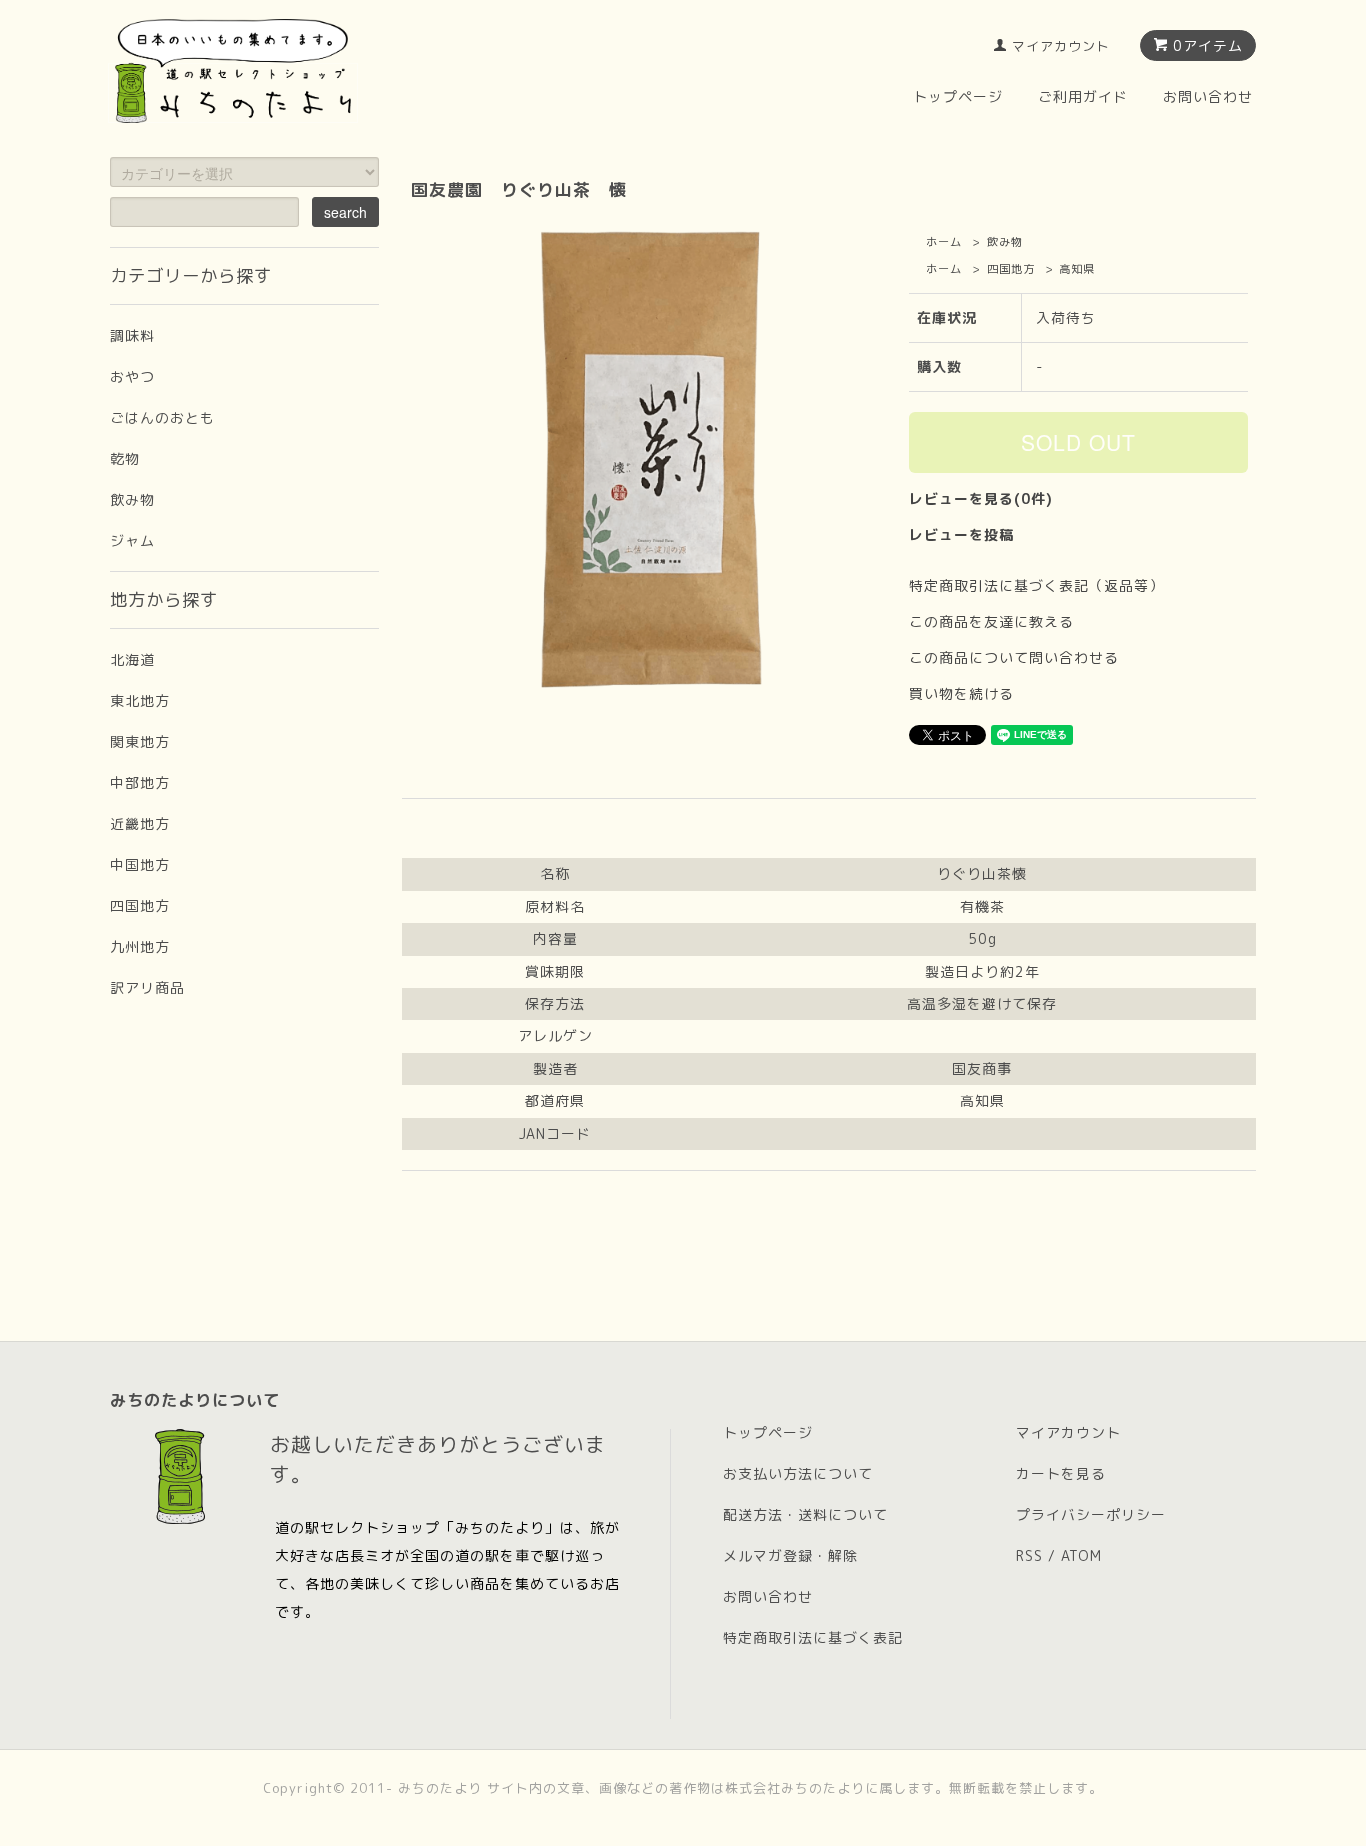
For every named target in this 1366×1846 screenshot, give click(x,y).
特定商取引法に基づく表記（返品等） (1036, 585)
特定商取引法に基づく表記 (813, 1637)
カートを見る (1061, 1473)
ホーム (944, 242)
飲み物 (1005, 242)
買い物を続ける (961, 693)
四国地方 (1011, 269)
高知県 (1077, 269)
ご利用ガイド (1083, 96)
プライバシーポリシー (1091, 1514)
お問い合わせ (1208, 96)
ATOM (1081, 1555)
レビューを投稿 (961, 534)
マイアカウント (1061, 46)
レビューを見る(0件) (981, 498)
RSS (1029, 1555)
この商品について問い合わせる (1014, 657)
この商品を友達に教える (991, 621)
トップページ (958, 96)
